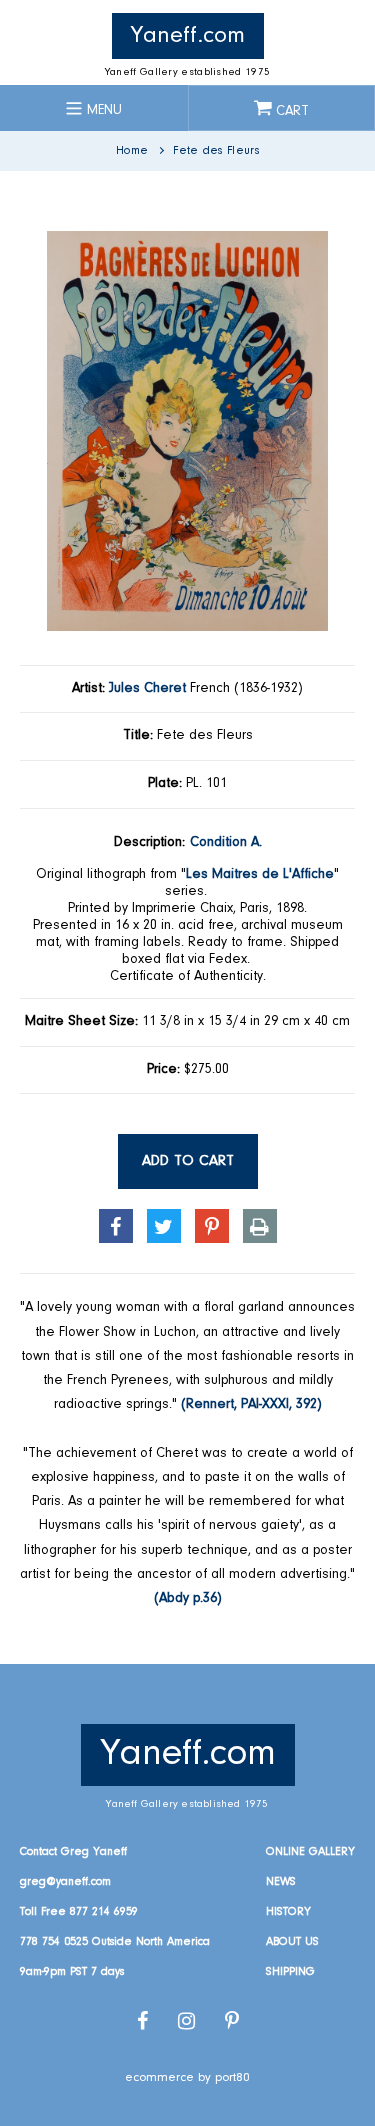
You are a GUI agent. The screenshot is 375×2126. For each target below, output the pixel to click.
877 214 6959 (104, 1912)
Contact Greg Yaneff (73, 1852)
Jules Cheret (147, 689)
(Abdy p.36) (188, 1599)
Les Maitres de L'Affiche (260, 875)
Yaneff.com (188, 36)
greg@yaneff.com (65, 1882)
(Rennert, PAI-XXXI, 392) (251, 1405)
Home (132, 151)
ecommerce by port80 (187, 2077)
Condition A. (226, 843)
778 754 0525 (54, 1942)
